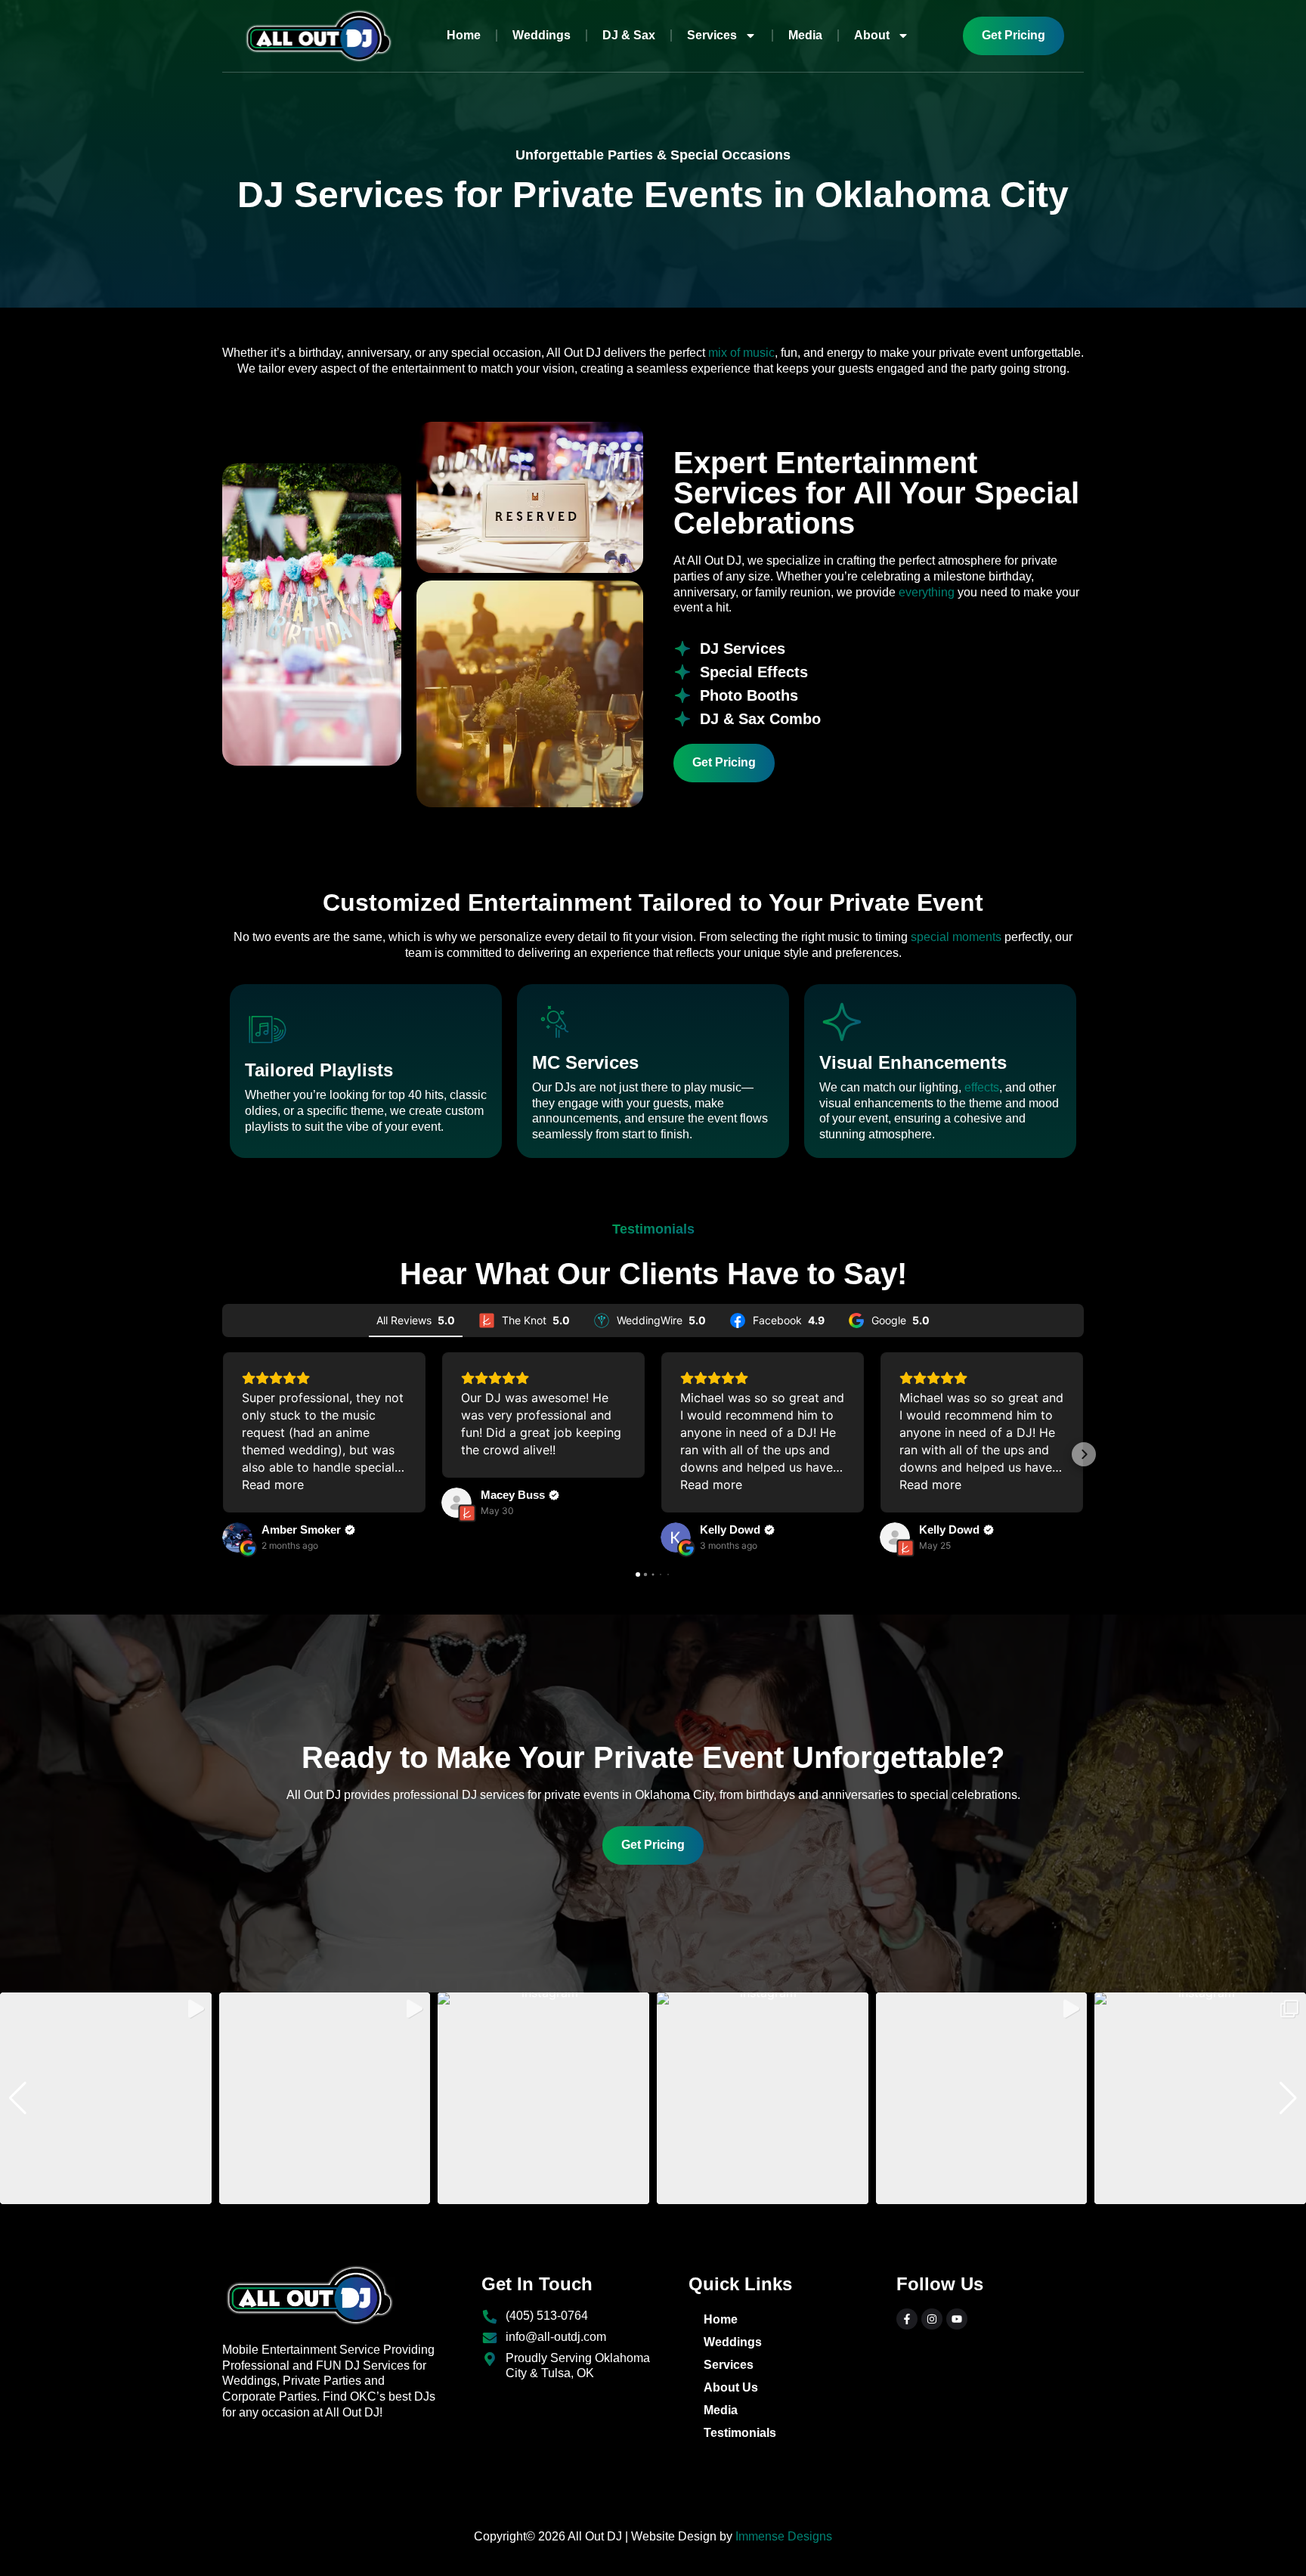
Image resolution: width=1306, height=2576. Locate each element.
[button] (222, 1454)
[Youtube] (957, 2319)
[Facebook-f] (907, 2319)
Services (712, 35)
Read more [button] (273, 1485)
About (872, 35)
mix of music (741, 353)
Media (805, 35)
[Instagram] (932, 2319)
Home (464, 35)
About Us (731, 2387)
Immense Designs (784, 2536)
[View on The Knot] (456, 1503)
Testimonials (740, 2433)
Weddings (542, 35)
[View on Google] (237, 1537)
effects (982, 1087)
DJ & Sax (629, 35)
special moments (956, 937)
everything (927, 592)
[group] (106, 2098)
